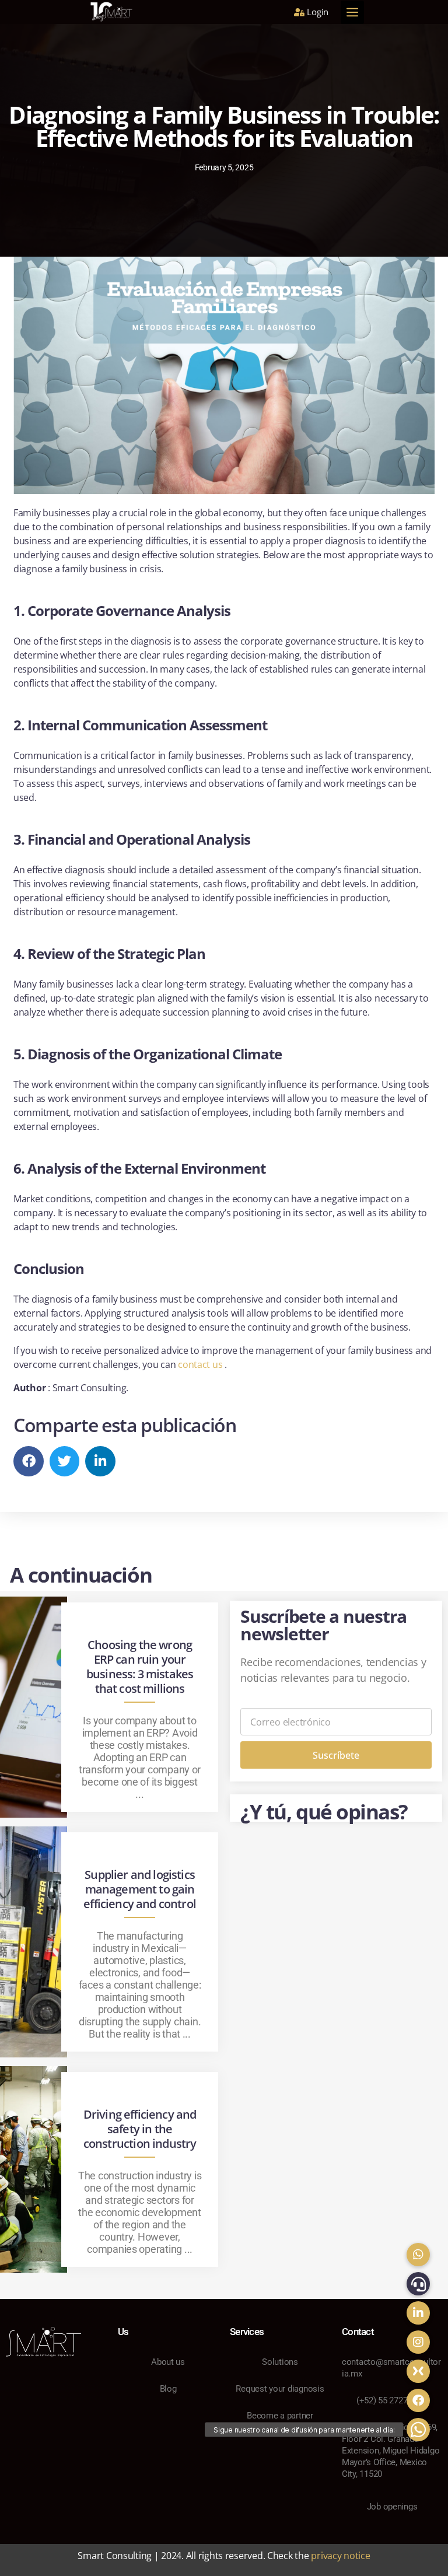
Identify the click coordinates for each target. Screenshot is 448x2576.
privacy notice (340, 2556)
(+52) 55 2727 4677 (392, 2400)
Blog (168, 2389)
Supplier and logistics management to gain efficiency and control (140, 1889)
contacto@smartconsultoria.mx (391, 2368)
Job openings (392, 2507)
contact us (201, 1364)
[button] (349, 12)
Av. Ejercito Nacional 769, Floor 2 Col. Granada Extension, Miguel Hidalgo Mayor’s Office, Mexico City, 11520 (391, 2451)
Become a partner (280, 2416)
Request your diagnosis (280, 2389)
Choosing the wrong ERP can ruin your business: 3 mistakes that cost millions (140, 1667)
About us (168, 2362)
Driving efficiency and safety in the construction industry (140, 2129)
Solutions (280, 2362)
